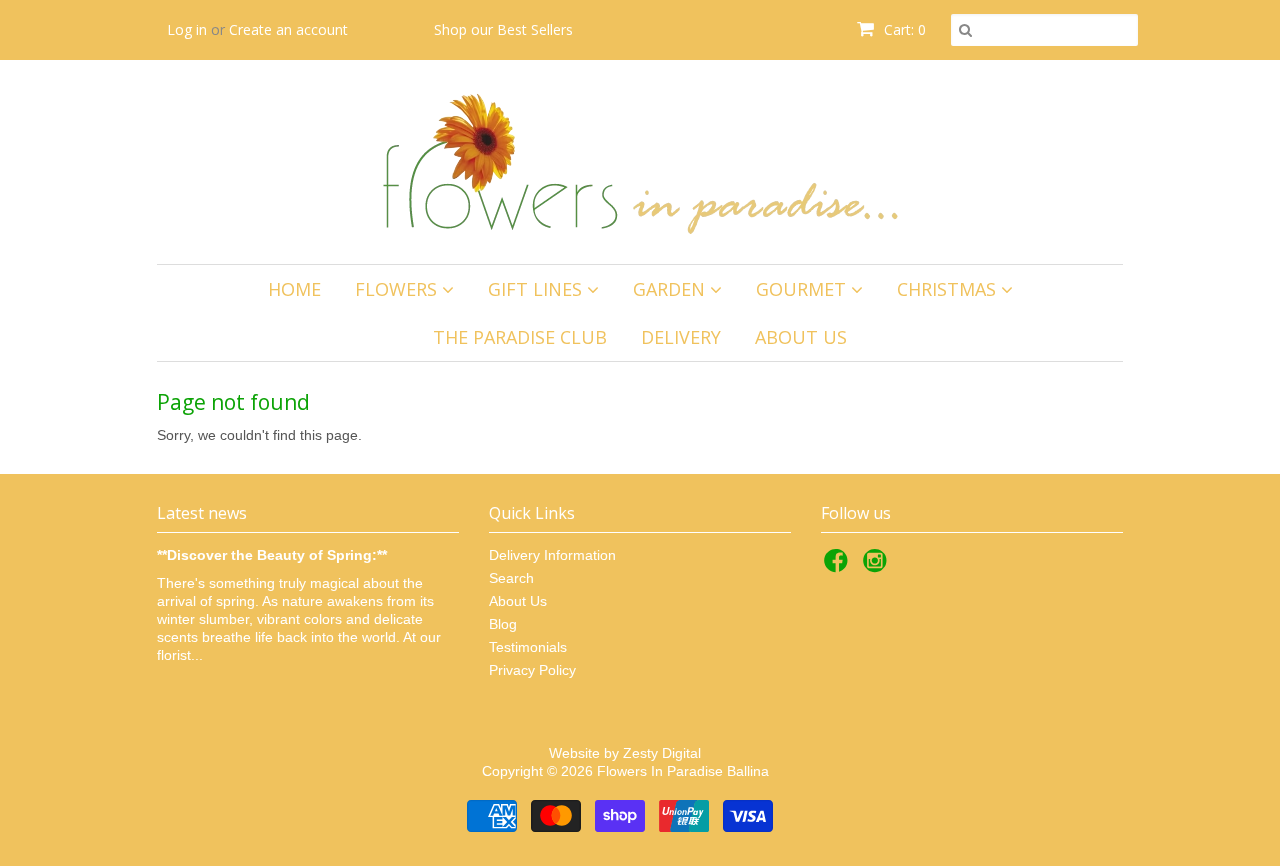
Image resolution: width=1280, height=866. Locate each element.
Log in (187, 29)
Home (294, 289)
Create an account (288, 29)
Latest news (202, 513)
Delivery (681, 337)
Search (511, 578)
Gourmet (803, 289)
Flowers (398, 289)
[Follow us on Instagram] (878, 566)
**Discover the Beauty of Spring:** (272, 555)
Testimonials (528, 647)
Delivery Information (552, 555)
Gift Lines (537, 289)
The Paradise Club (520, 337)
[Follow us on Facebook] (839, 566)
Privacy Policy (532, 670)
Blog (503, 624)
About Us (801, 337)
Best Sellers (535, 29)
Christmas (949, 289)
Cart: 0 (903, 29)
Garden (671, 289)
